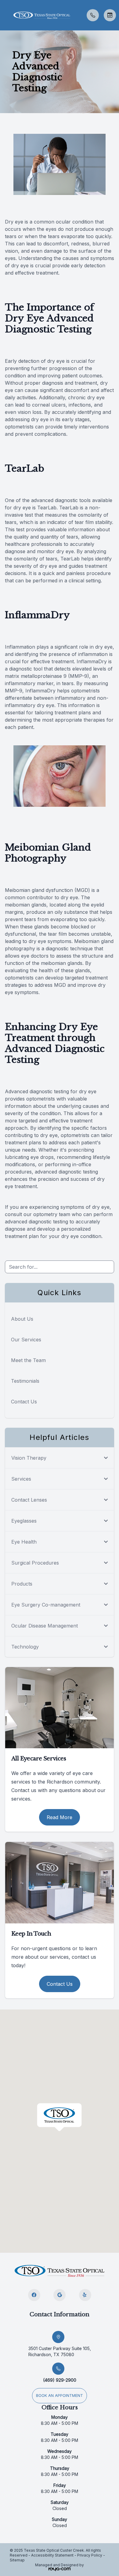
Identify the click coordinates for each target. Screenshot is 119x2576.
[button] (5, 15)
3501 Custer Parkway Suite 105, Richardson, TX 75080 (60, 2351)
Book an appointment (60, 2396)
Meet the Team (28, 1360)
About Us (22, 1319)
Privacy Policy (90, 2555)
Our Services (26, 1340)
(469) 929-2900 (60, 2380)
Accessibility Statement (52, 2555)
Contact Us (24, 1402)
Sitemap (17, 2560)
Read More (60, 1817)
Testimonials (25, 1381)
